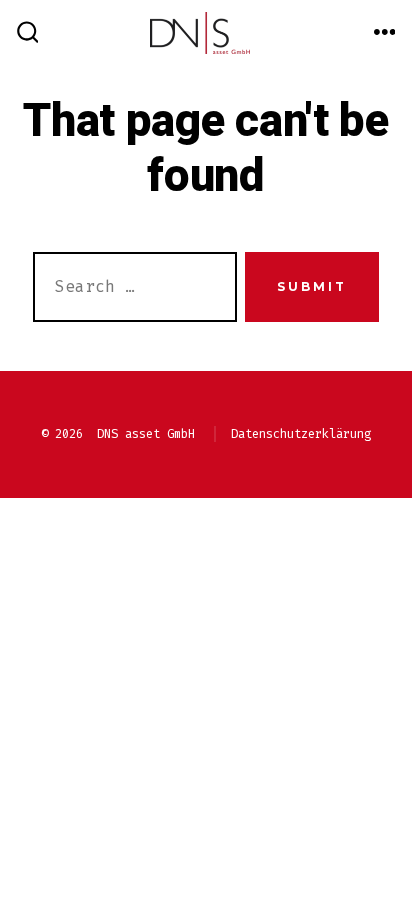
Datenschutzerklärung (301, 434)
